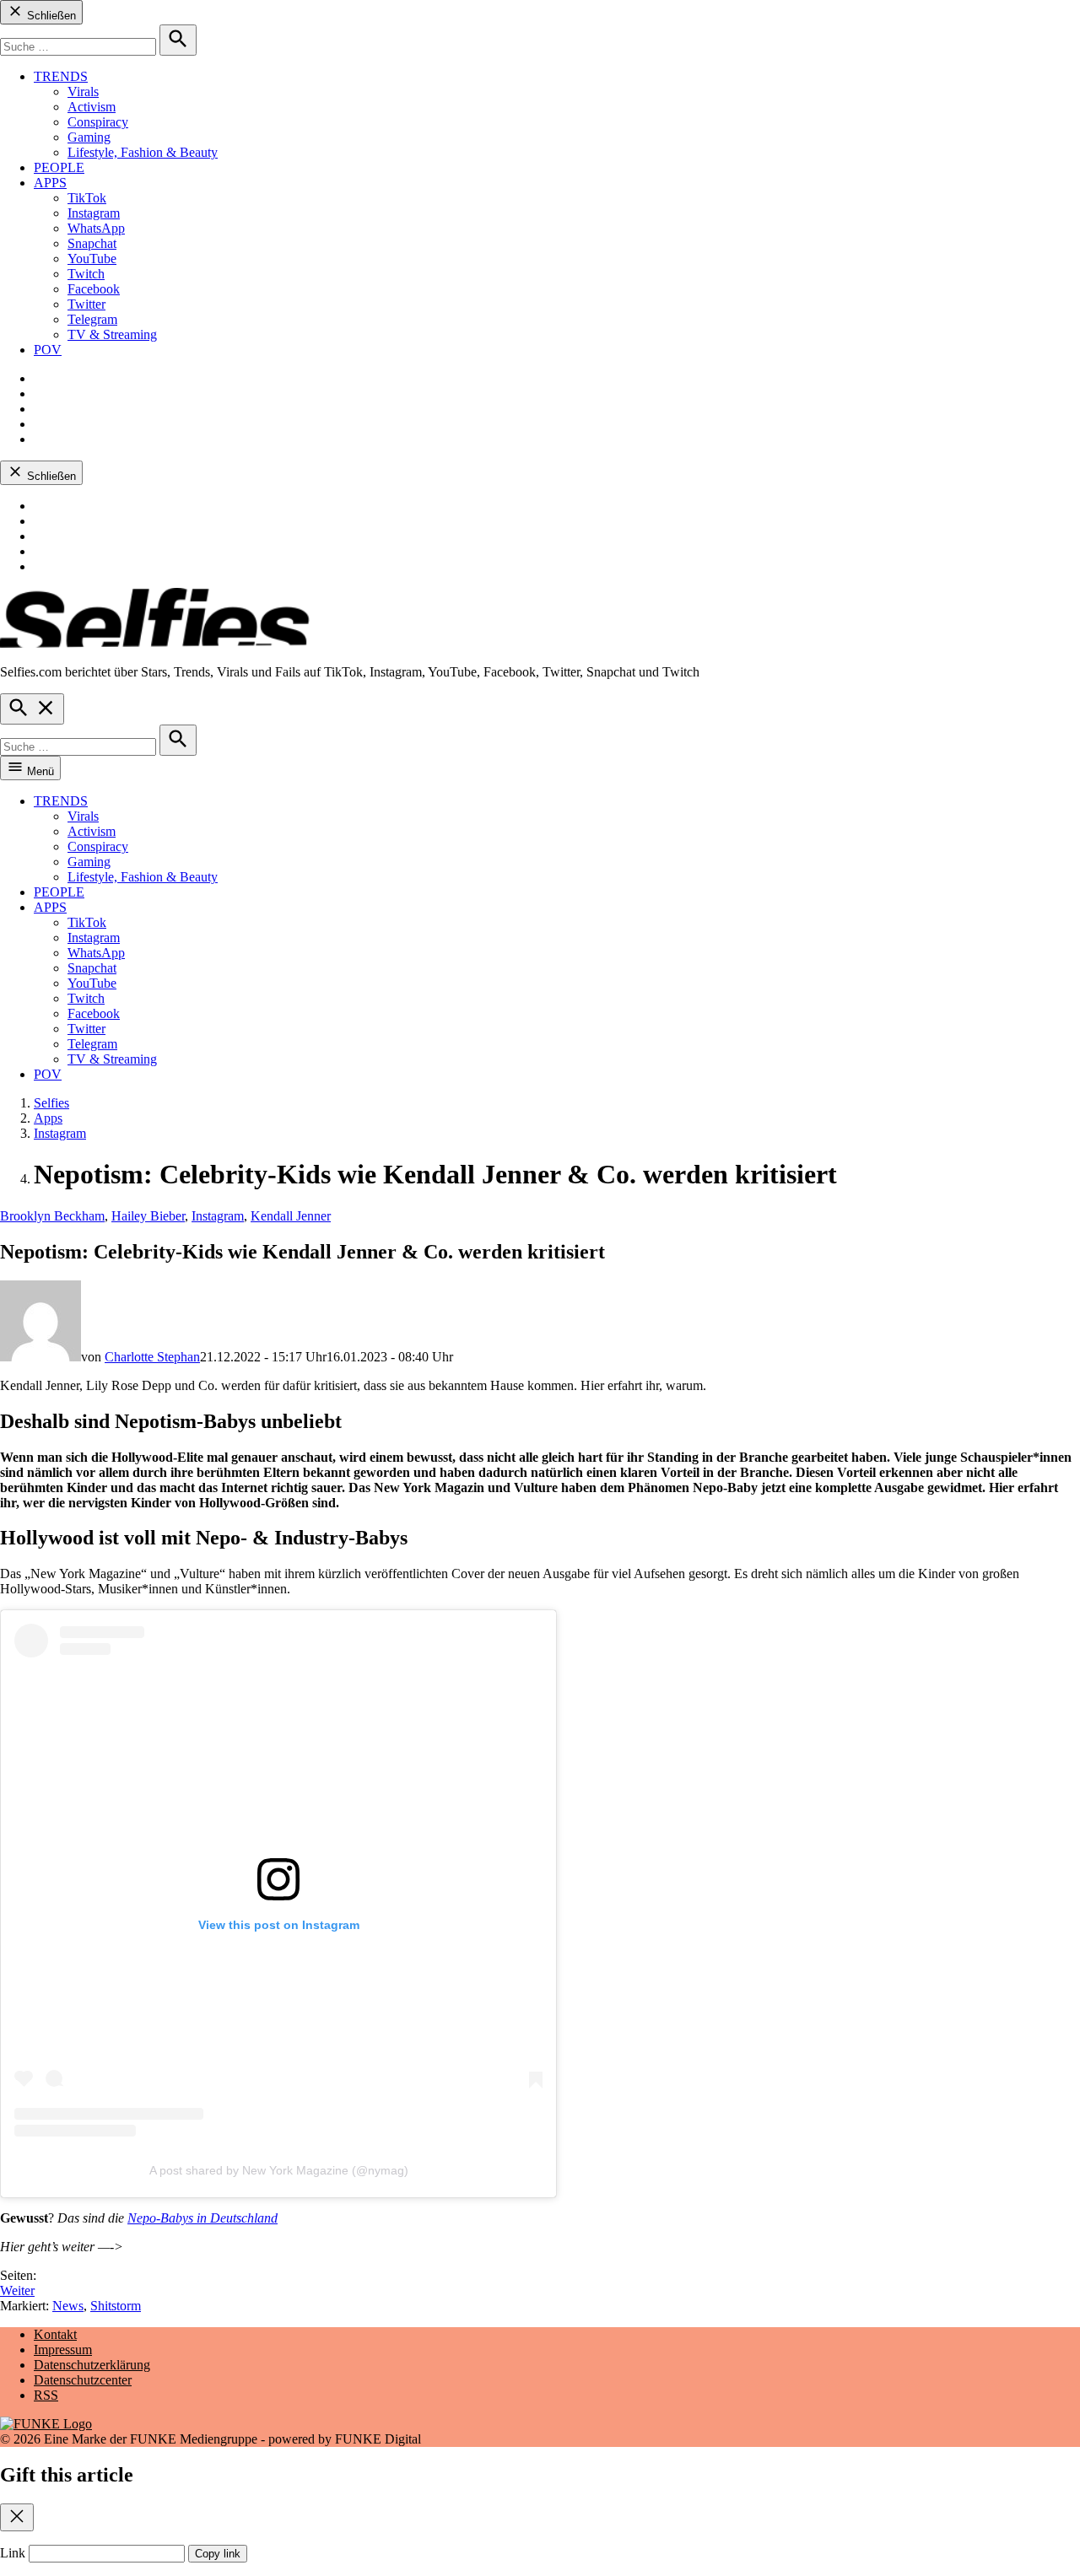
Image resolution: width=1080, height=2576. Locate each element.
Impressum (63, 2350)
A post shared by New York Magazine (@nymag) (279, 2170)
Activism (92, 107)
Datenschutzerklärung (92, 2365)
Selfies (51, 1103)
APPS (50, 183)
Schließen (50, 16)
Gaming (89, 137)
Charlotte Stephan (152, 1357)
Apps (48, 1118)
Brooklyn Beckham (52, 1216)
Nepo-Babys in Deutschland (202, 2218)
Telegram (92, 319)
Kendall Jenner (291, 1216)
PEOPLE (59, 167)
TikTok (87, 198)
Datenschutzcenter (83, 2380)
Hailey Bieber (148, 1216)
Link (13, 2553)
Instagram (94, 213)
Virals (83, 92)
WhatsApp (96, 228)
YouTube (92, 259)
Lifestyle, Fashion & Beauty (143, 152)
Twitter (86, 304)
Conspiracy (98, 122)
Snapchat (92, 243)
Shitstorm (116, 2306)
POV (48, 350)
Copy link (218, 2554)
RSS (46, 2395)
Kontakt (55, 2334)
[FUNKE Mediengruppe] (46, 2424)
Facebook (94, 289)
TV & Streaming (112, 334)
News (68, 2306)
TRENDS (61, 76)
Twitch (86, 274)
